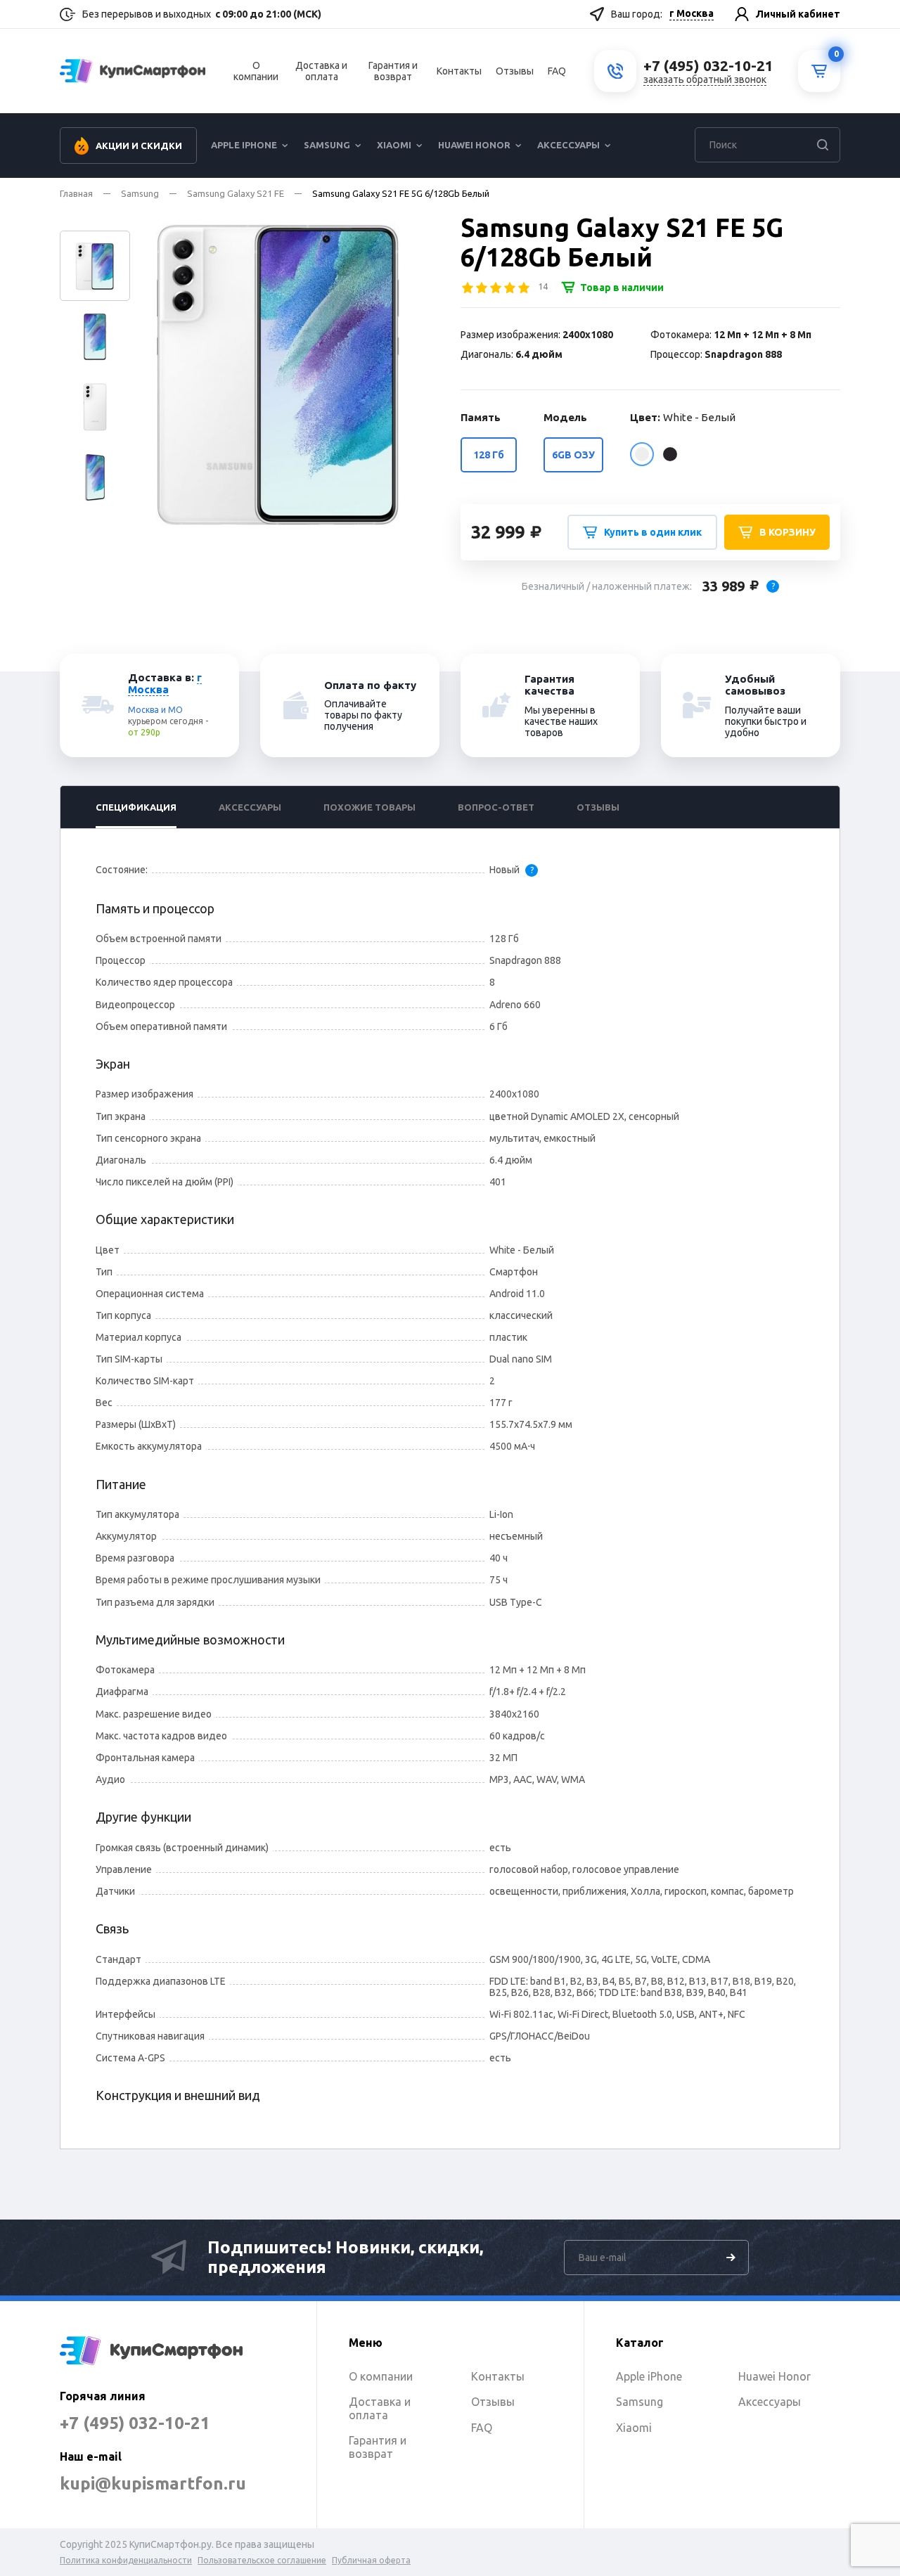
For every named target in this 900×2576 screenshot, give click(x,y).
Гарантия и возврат (393, 71)
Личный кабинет (798, 14)
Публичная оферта (371, 2560)
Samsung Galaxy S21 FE (236, 193)
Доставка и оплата (321, 71)
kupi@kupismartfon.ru (153, 2484)
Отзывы (515, 71)
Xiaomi (394, 145)
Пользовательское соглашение (262, 2560)
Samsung (327, 145)
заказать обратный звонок (705, 79)
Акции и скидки (139, 146)
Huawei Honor (474, 145)
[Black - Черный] (670, 454)
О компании (256, 71)
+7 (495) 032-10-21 (135, 2423)
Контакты (459, 71)
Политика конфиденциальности (126, 2560)
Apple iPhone (244, 145)
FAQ (557, 71)
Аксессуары (568, 145)
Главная (76, 193)
